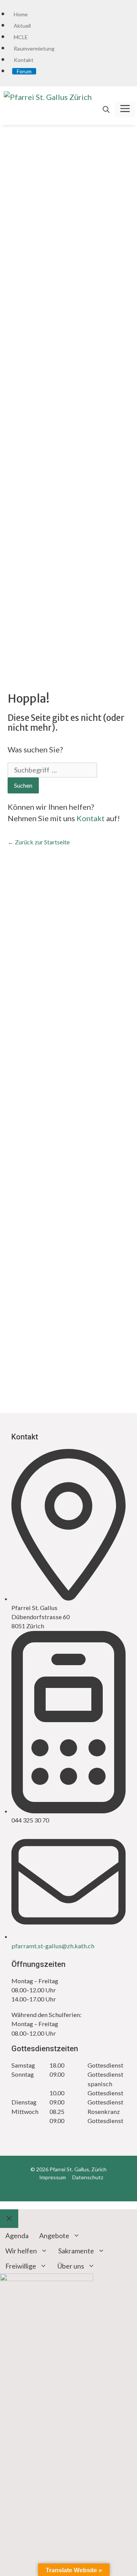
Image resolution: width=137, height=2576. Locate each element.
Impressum (53, 2177)
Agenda (17, 2236)
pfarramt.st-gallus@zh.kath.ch (53, 1946)
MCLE (21, 37)
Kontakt (24, 60)
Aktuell (22, 26)
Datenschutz (88, 2177)
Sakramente (76, 2251)
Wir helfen (21, 2251)
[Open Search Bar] (106, 109)
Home (21, 14)
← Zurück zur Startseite (39, 842)
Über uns (71, 2266)
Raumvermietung (34, 48)
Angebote (54, 2236)
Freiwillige (21, 2266)
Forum (24, 71)
